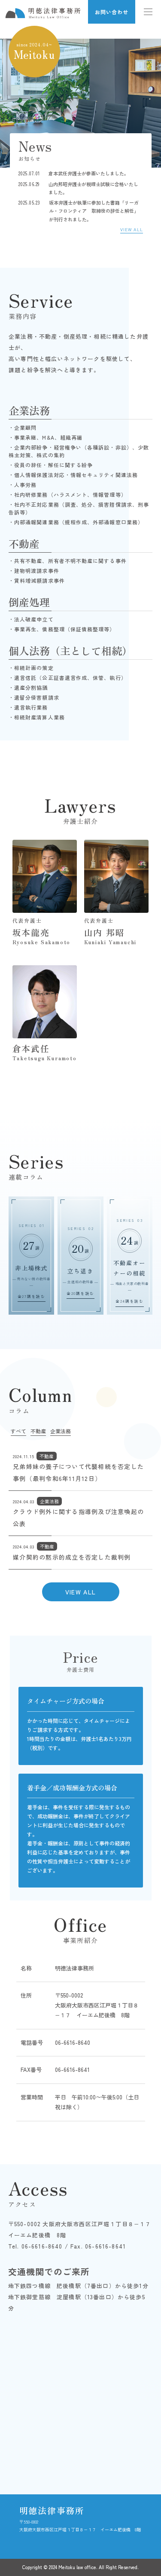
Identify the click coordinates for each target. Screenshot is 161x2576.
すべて (18, 1431)
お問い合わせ (112, 12)
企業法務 (61, 1431)
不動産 (38, 1431)
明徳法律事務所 (52, 2510)
